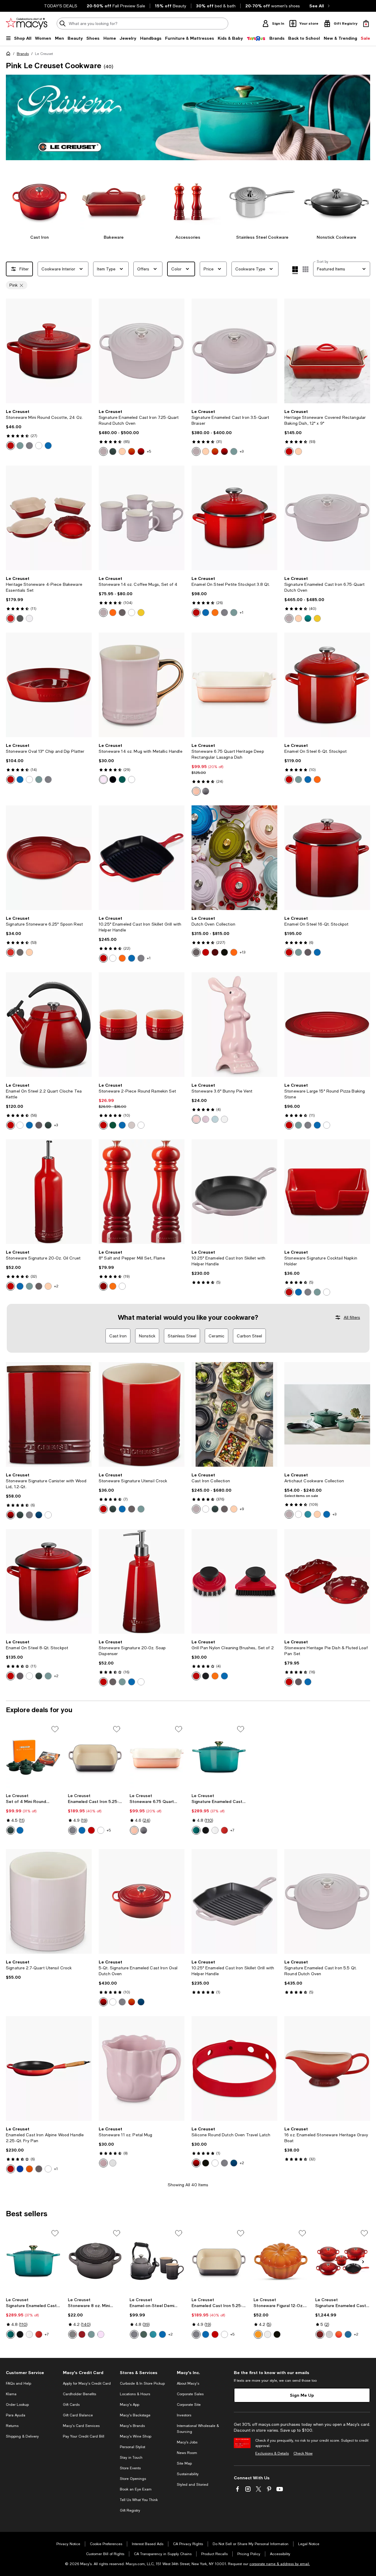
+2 (56, 1286)
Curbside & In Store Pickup (142, 2383)
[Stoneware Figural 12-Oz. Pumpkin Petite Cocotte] (281, 2261)
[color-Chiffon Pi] (103, 780)
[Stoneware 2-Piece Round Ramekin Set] (142, 1025)
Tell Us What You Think (139, 2500)
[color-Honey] (317, 618)
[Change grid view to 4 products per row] (295, 270)
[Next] (85, 351)
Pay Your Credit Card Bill (84, 2436)
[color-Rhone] (215, 952)
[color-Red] (224, 1830)
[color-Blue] (215, 1119)
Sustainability (188, 2474)
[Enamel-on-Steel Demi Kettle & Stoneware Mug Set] (157, 2261)
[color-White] (39, 446)
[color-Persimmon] (258, 2334)
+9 (242, 1509)
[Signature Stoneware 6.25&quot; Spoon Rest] (49, 858)
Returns (12, 2426)
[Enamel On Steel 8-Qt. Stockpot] (49, 1581)
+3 (242, 451)
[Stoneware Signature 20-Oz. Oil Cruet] (49, 1192)
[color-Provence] (206, 1119)
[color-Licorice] (224, 952)
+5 (149, 451)
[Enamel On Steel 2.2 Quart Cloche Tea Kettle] (49, 1025)
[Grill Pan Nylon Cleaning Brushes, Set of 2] (234, 1581)
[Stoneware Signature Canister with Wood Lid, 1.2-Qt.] (49, 1414)
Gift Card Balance (78, 2415)
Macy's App (130, 2405)
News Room (187, 2453)
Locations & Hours (135, 2394)
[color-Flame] (132, 451)
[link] (49, 429)
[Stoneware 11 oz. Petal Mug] (142, 2068)
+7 (232, 1830)
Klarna (11, 2394)
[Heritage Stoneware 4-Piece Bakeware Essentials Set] (49, 518)
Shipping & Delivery (22, 2436)
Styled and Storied (193, 2485)
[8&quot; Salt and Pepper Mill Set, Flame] (142, 1192)
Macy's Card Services (81, 2426)
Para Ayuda (16, 2415)
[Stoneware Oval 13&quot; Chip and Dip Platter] (49, 685)
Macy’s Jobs (187, 2442)
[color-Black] (113, 780)
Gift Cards (71, 2405)
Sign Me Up (302, 2395)
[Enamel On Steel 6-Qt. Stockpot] (327, 685)
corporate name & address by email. (280, 2564)
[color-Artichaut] (113, 451)
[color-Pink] (196, 1119)
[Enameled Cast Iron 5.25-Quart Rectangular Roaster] (95, 1757)
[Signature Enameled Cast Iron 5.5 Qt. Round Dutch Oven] (327, 1901)
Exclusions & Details (272, 2453)
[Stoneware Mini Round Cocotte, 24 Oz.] (49, 351)
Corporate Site (189, 2405)
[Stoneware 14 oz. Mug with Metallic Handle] (142, 685)
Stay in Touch (131, 2458)
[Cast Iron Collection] (234, 1414)
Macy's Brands (132, 2426)
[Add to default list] (55, 1729)
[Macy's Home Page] (27, 24)
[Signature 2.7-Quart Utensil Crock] (49, 1901)
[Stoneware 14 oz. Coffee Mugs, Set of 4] (142, 518)
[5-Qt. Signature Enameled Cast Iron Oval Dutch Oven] (142, 1901)
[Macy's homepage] (9, 55)
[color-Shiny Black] (206, 1676)
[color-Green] (122, 780)
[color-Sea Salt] (20, 446)
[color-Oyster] (29, 446)
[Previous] (13, 351)
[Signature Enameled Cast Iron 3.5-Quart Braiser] (234, 351)
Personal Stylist (132, 2447)
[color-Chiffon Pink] (101, 2334)
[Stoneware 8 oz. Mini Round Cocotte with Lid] (95, 2261)
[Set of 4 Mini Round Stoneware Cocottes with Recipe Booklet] (33, 1757)
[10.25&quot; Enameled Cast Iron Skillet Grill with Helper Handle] (142, 858)
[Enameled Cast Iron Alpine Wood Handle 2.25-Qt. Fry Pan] (49, 2068)
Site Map (184, 2463)
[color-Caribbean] (308, 1514)
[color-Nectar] (141, 613)
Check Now (303, 2453)
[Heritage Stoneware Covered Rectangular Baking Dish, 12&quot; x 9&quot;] (327, 351)
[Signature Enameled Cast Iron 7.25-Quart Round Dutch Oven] (142, 351)
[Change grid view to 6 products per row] (305, 269)
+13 (242, 952)
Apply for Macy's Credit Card (87, 2383)
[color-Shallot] (103, 451)
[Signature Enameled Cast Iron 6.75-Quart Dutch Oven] (327, 518)
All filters (352, 1317)
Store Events (130, 2468)
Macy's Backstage (135, 2415)
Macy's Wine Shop (136, 2436)
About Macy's (188, 2383)
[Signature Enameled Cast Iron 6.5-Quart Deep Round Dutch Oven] (219, 1757)
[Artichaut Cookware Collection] (327, 1414)
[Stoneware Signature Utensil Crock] (142, 1414)
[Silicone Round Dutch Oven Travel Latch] (234, 2068)
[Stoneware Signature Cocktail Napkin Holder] (327, 1192)
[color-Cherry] (91, 1830)
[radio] (11, 446)
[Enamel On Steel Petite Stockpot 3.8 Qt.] (234, 518)
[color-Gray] (206, 791)
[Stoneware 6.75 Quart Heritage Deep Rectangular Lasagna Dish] (234, 685)
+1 (242, 613)
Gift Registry (130, 2510)
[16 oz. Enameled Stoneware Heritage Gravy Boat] (327, 2068)
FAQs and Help (19, 2383)
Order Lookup (17, 2405)
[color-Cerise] (11, 446)
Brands (23, 54)
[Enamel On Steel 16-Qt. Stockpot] (327, 858)
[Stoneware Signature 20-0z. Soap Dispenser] (142, 1581)
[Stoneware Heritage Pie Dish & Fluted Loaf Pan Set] (327, 1581)
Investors (184, 2415)
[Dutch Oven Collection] (234, 858)
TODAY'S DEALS (61, 6)
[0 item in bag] (366, 24)
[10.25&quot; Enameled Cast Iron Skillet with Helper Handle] (234, 1192)
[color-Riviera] (308, 618)
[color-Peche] (122, 451)
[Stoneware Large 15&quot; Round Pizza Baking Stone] (327, 1025)
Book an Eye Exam (136, 2489)
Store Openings (133, 2479)
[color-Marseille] (48, 446)
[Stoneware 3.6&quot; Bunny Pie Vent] (234, 1025)
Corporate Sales (190, 2394)
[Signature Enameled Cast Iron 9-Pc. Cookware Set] (343, 2261)
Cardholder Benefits (79, 2394)
